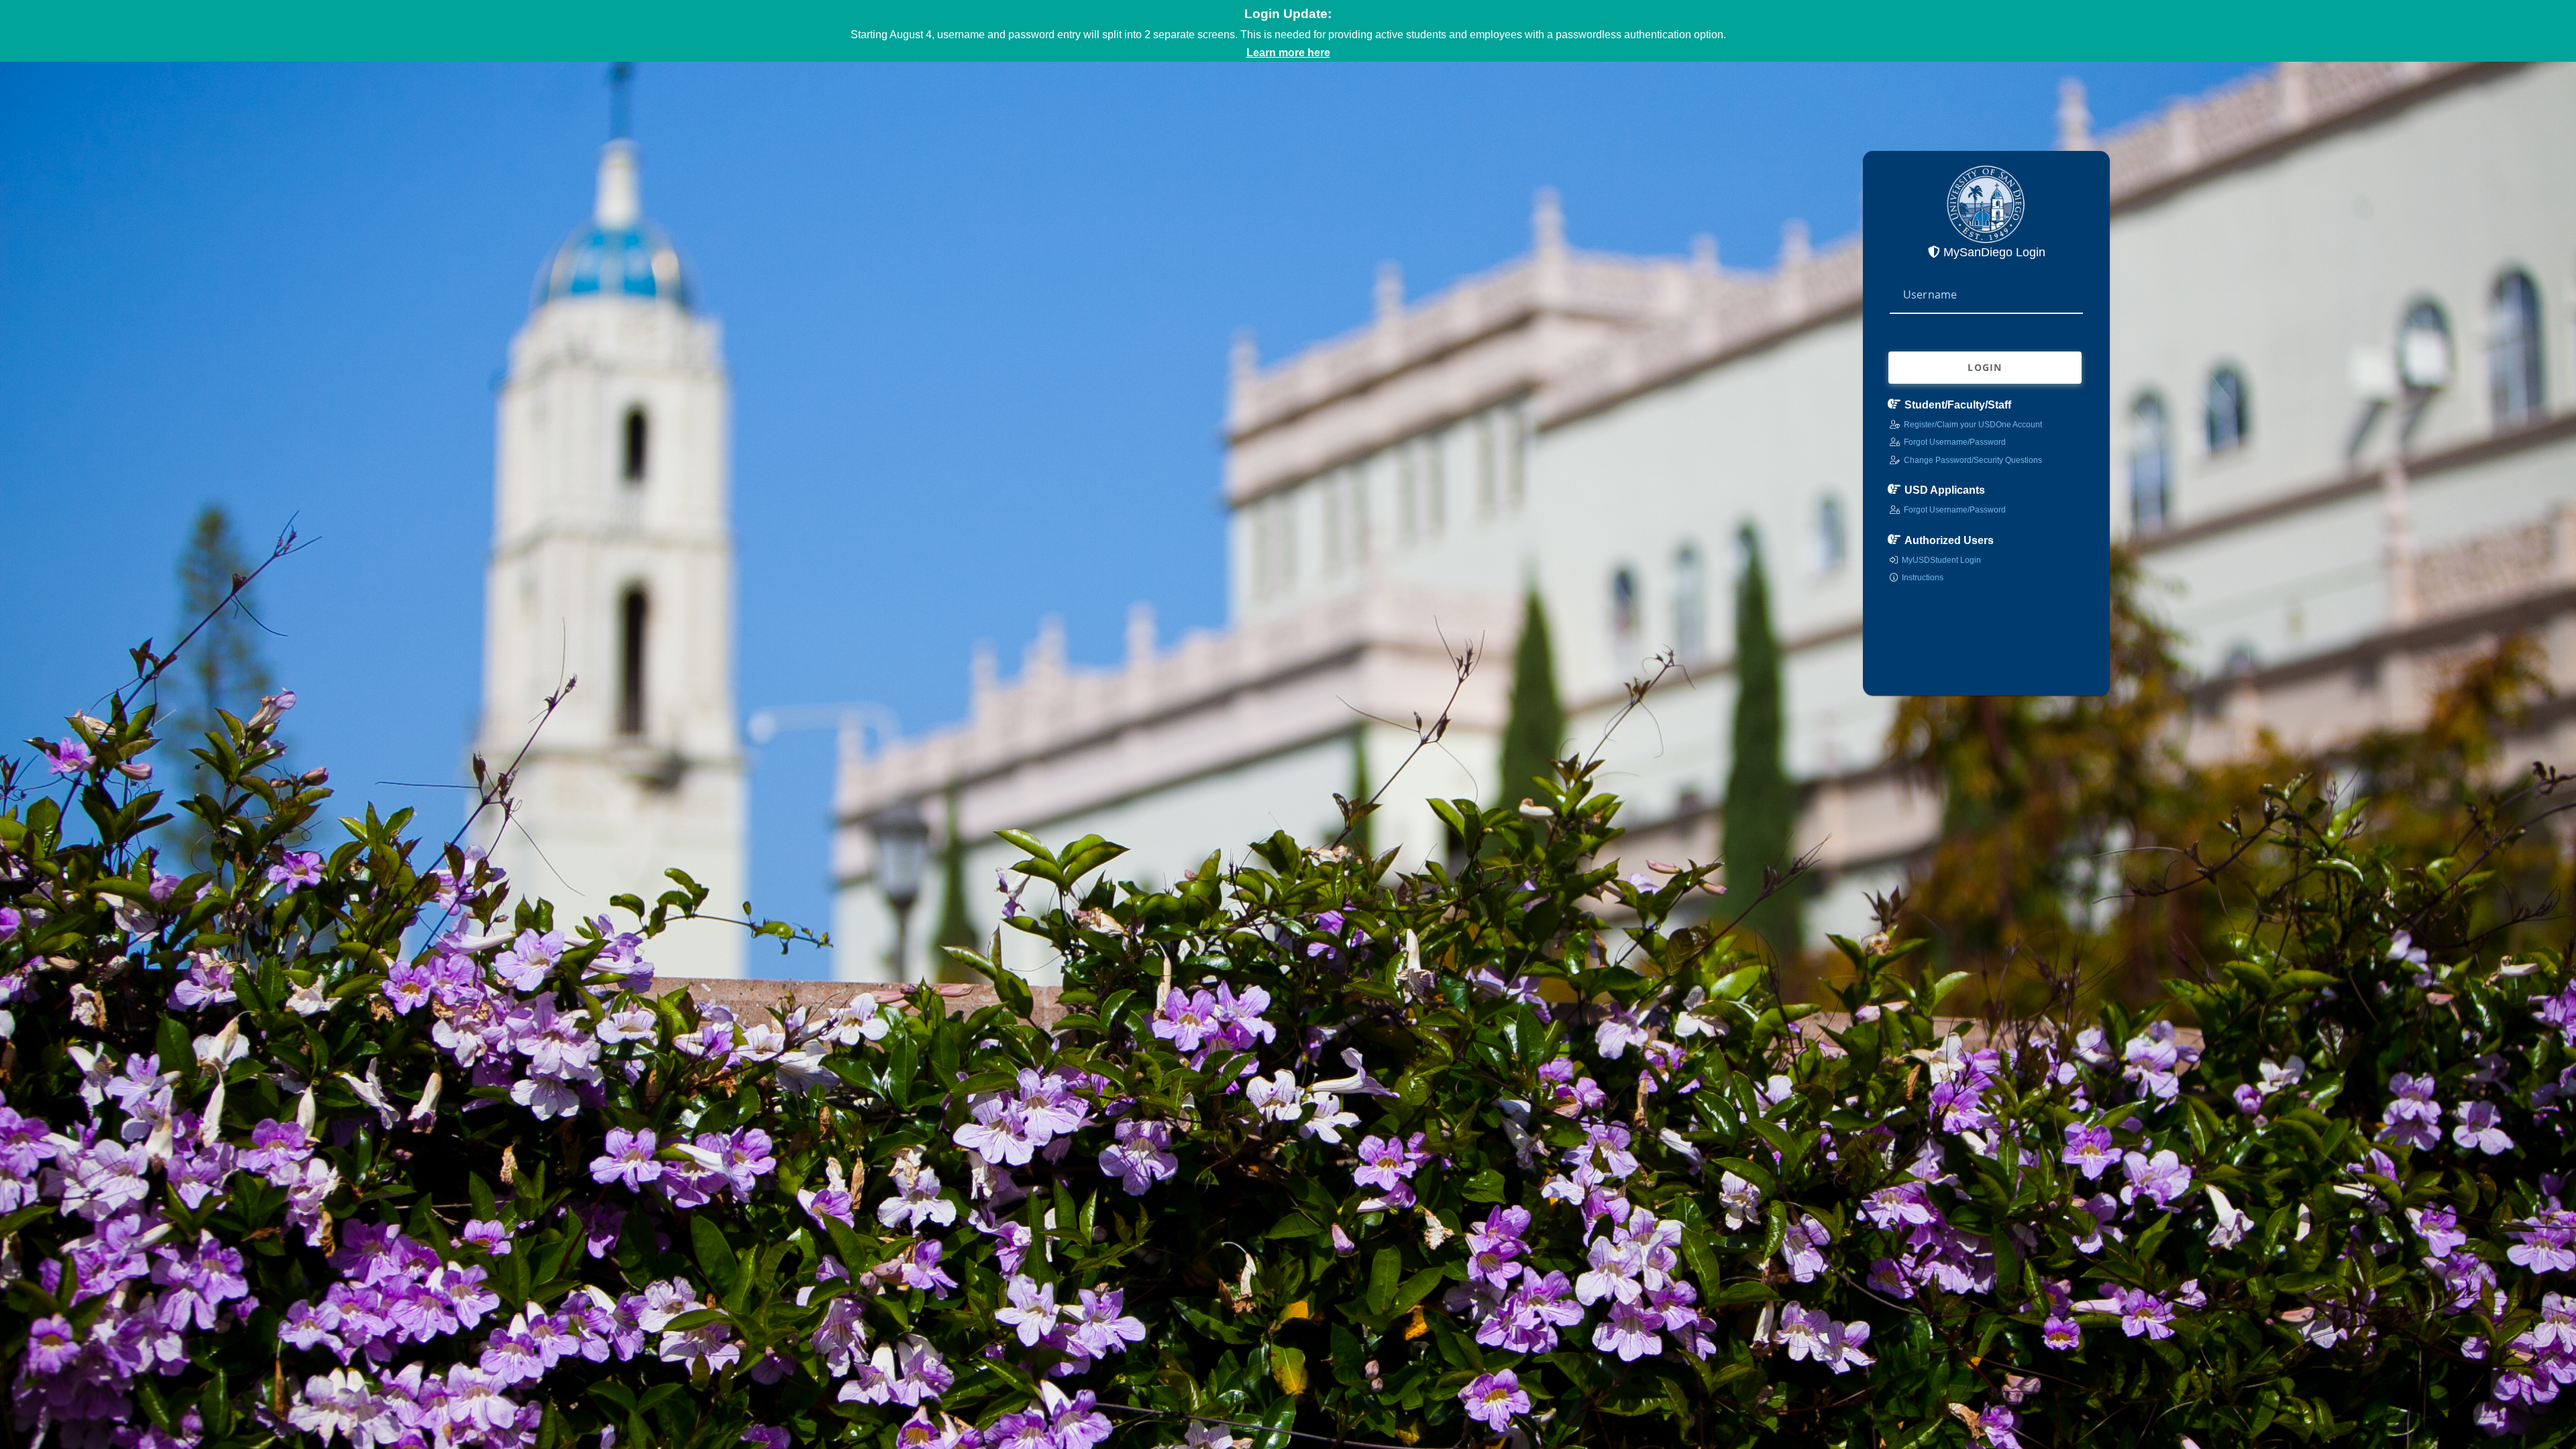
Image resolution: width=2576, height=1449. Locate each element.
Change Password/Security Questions (1973, 460)
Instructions (1923, 578)
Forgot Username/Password (1955, 442)
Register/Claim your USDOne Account (1973, 425)
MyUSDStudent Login (1941, 560)
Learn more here (1288, 53)
